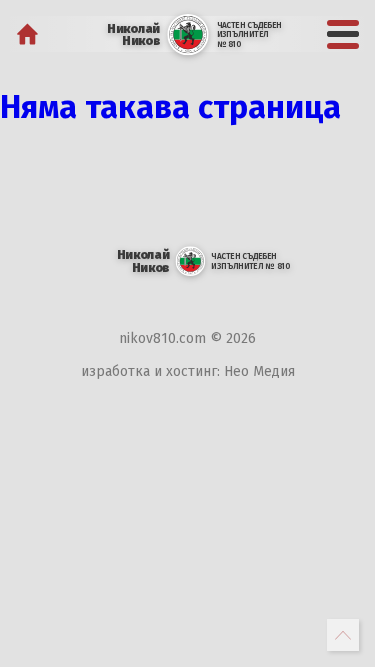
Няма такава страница (170, 107)
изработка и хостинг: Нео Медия (188, 371)
